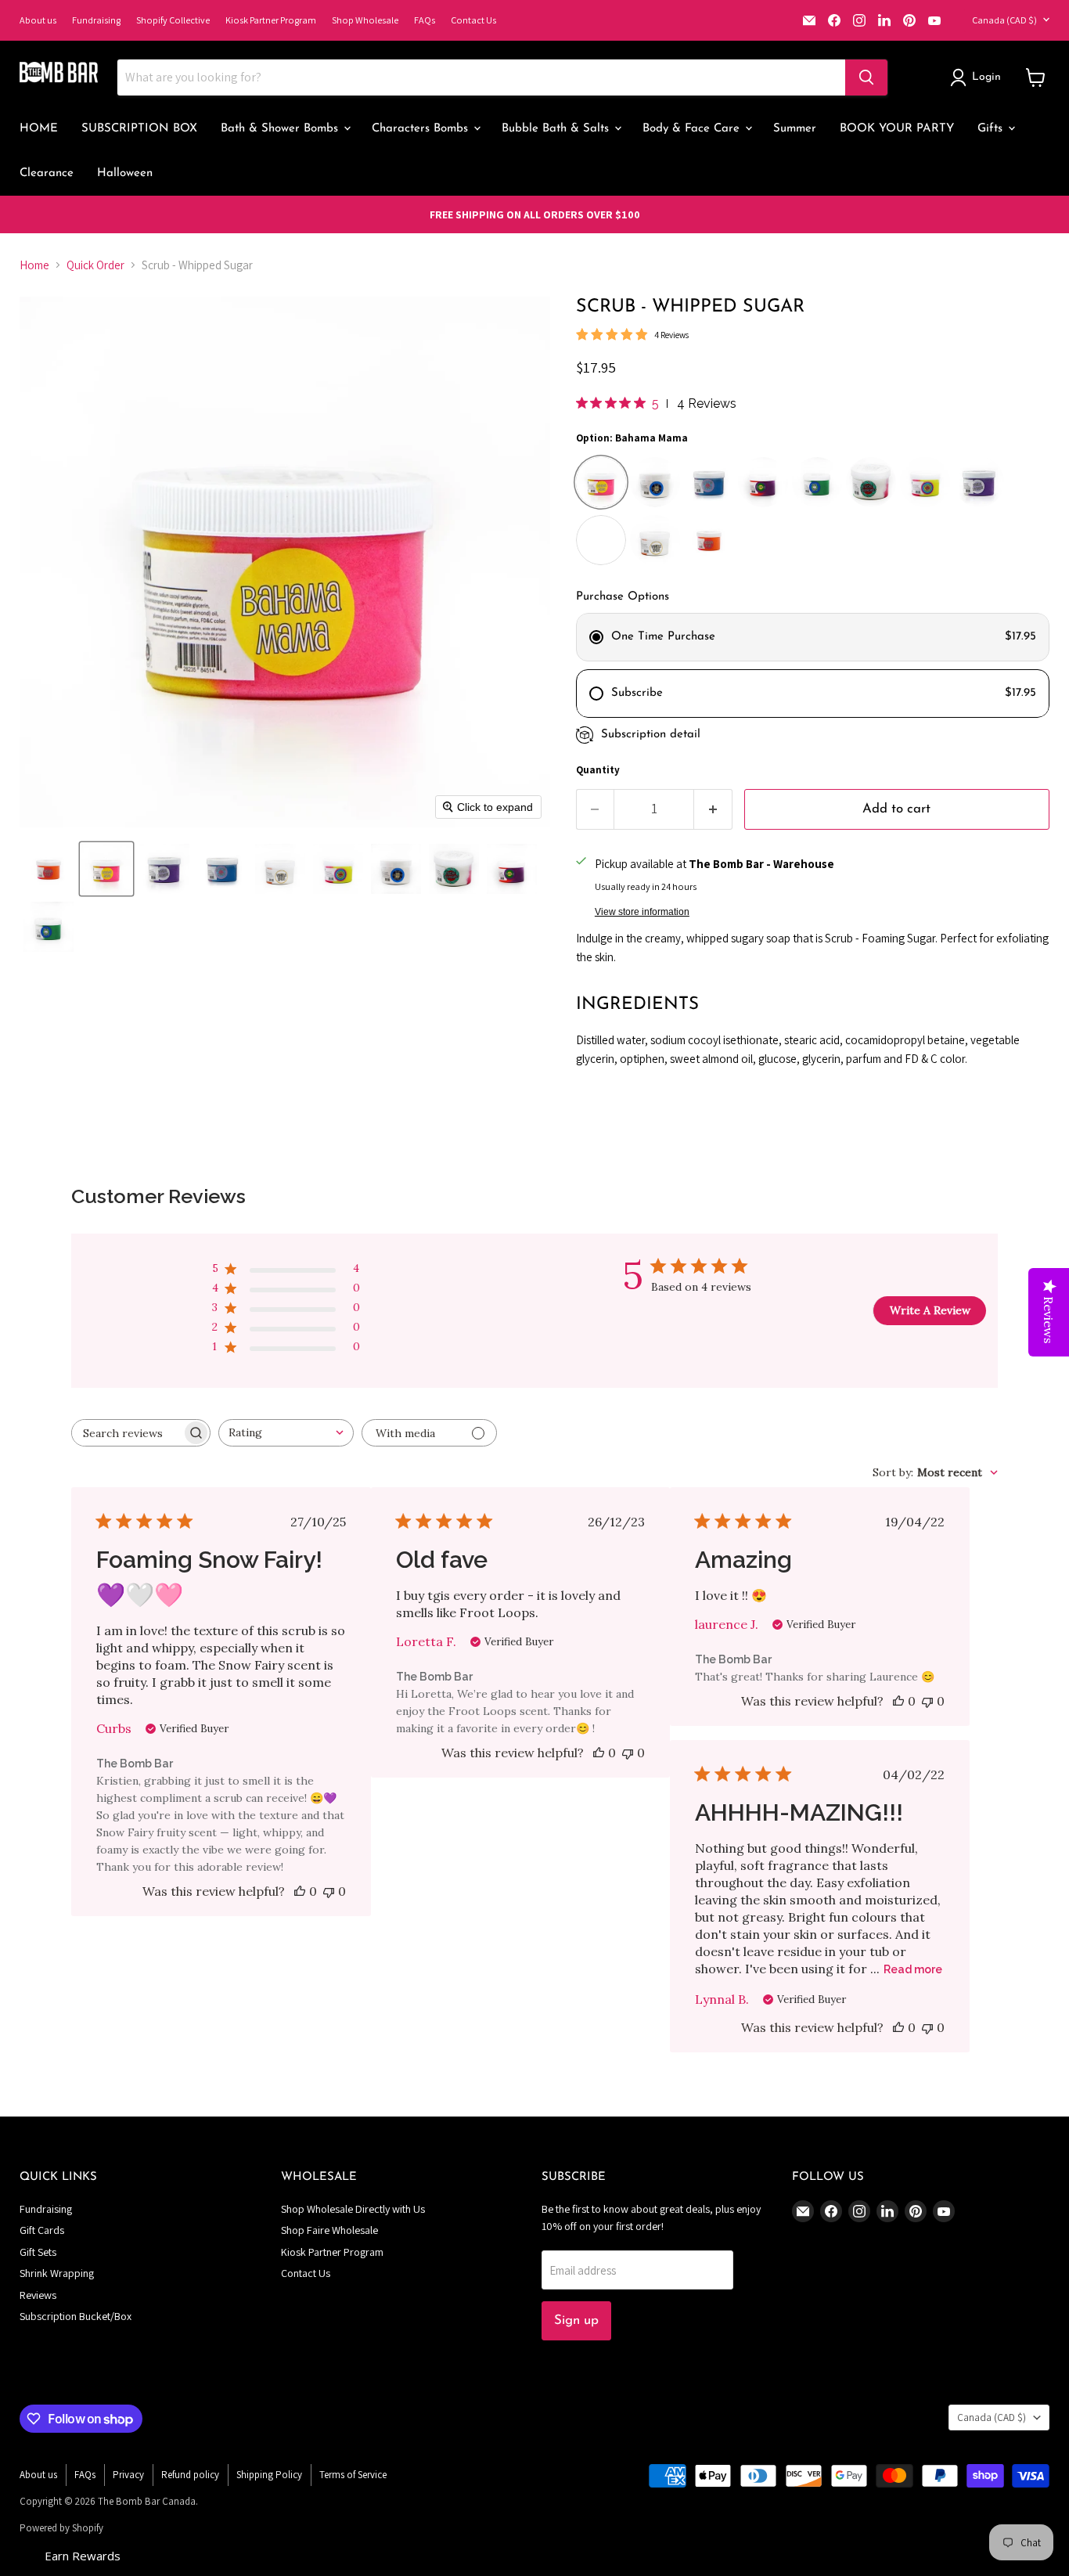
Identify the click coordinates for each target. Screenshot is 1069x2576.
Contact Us (473, 20)
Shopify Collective (173, 20)
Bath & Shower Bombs (281, 129)
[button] (978, 77)
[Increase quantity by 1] (713, 809)
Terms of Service (353, 2475)
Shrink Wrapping (57, 2273)
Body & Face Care (693, 129)
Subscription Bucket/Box (76, 2316)
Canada (1004, 20)
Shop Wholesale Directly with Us (353, 2209)
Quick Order (95, 265)
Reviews (38, 2295)
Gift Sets (38, 2252)
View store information (642, 912)
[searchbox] (127, 1433)
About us (38, 20)
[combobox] (286, 1433)
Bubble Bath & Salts (557, 129)
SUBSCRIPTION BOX (139, 129)
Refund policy (190, 2475)
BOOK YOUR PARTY (897, 129)
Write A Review (930, 1310)
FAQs (425, 20)
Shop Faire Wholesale (329, 2230)
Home (34, 265)
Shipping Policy (269, 2475)
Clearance (47, 173)
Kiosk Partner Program (271, 20)
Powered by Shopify (61, 2528)
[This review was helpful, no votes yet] (300, 1891)
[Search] (866, 77)
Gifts (992, 129)
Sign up (576, 2320)
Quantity (598, 770)
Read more (913, 1969)
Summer (795, 129)
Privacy (128, 2475)
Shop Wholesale (365, 20)
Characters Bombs (422, 129)
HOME (39, 129)
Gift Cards (42, 2230)
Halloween (125, 173)
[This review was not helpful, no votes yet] (329, 1891)
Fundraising (96, 20)
